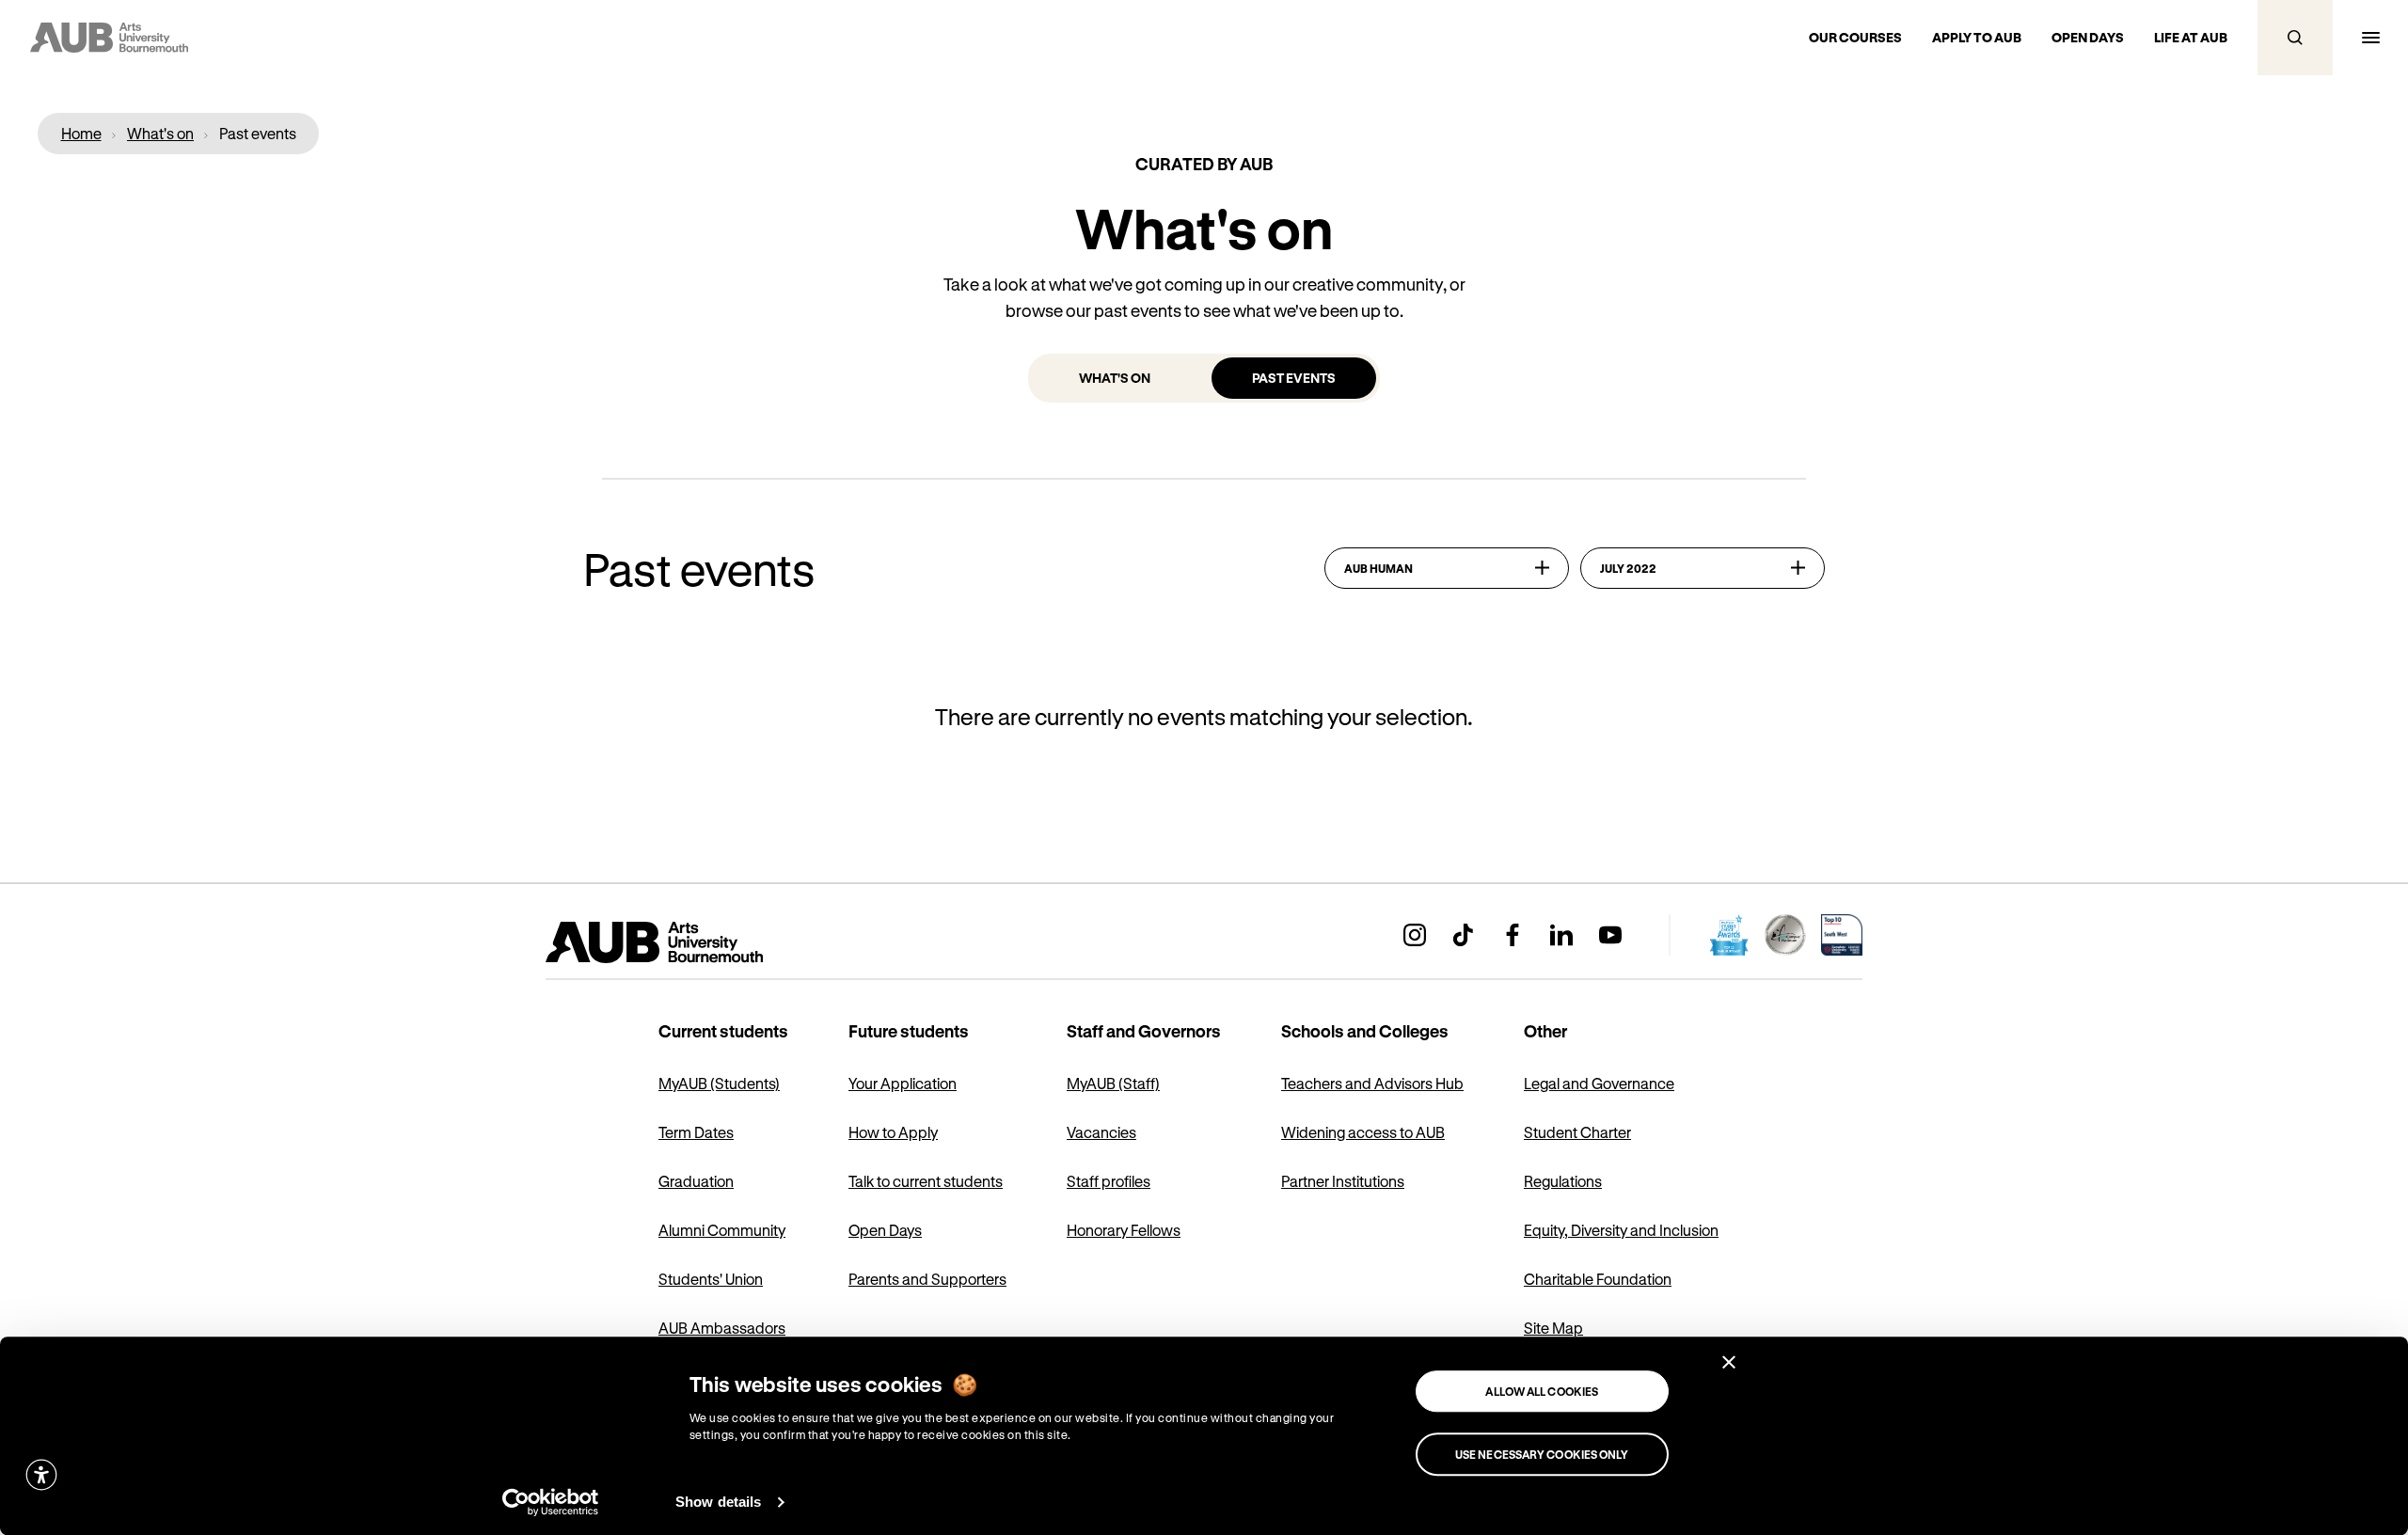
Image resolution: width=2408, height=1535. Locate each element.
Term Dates (696, 1132)
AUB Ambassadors (722, 1328)
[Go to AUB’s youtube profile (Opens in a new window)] (1610, 935)
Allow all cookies (1542, 1391)
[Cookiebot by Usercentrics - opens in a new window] (551, 1502)
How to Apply (893, 1132)
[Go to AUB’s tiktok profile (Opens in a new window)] (1464, 935)
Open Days (885, 1230)
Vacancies (1101, 1132)
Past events (1294, 378)
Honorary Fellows (1124, 1230)
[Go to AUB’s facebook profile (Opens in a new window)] (1513, 935)
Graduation (696, 1181)
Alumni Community (722, 1230)
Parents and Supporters (927, 1279)
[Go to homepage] (696, 942)
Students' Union (711, 1279)
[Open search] (2295, 38)
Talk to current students (926, 1181)
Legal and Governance (1599, 1083)
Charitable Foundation (1598, 1279)
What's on (1115, 378)
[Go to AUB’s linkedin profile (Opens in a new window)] (1561, 935)
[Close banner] (1729, 1362)
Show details (718, 1502)
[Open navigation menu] (2370, 38)
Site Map (1553, 1328)
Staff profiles (1109, 1181)
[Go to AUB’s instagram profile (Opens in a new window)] (1415, 935)
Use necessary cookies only (1542, 1454)
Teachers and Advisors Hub (1372, 1083)
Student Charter (1577, 1132)
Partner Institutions (1343, 1181)
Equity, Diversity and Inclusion (1621, 1230)
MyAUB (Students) (719, 1083)
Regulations (1563, 1181)
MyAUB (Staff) (1113, 1083)
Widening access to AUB (1363, 1132)
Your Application (903, 1083)
